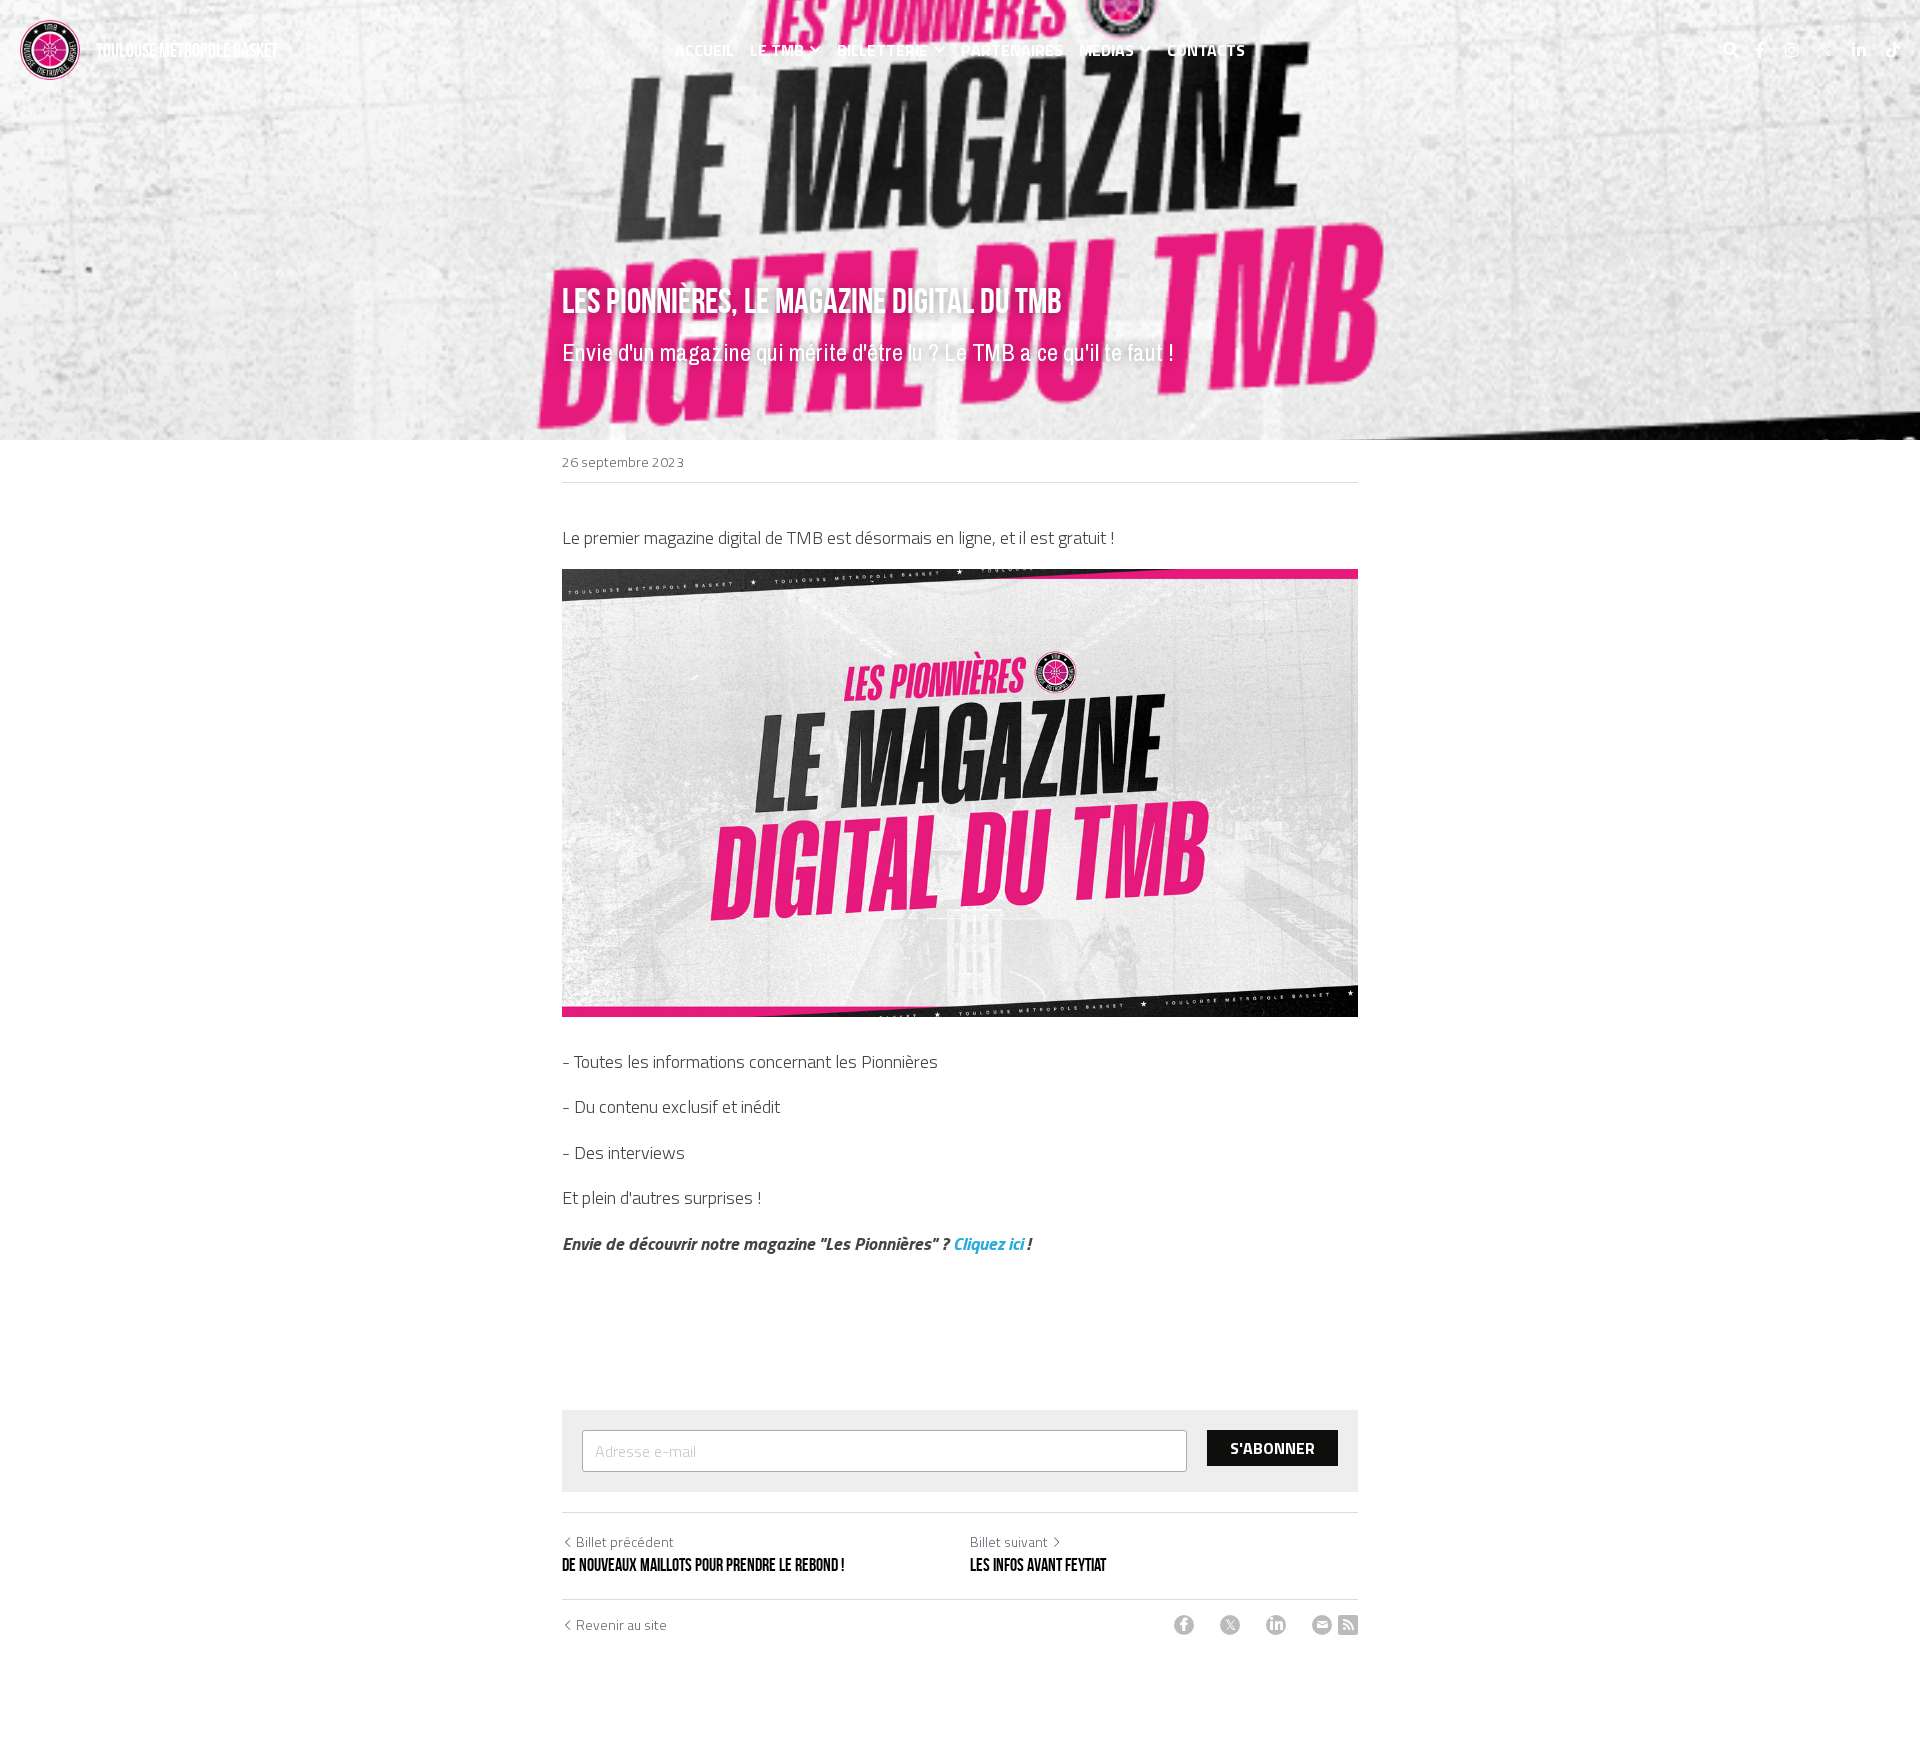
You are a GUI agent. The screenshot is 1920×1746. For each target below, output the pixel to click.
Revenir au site (621, 1625)
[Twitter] (1230, 1625)
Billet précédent (625, 1541)
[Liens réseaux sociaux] (1760, 50)
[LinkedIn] (1276, 1625)
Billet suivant (1009, 1541)
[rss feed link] (1348, 1625)
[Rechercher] (1731, 50)
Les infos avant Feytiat (1038, 1565)
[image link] (50, 48)
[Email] (1322, 1625)
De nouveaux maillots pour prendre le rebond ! (703, 1565)
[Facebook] (1184, 1625)
